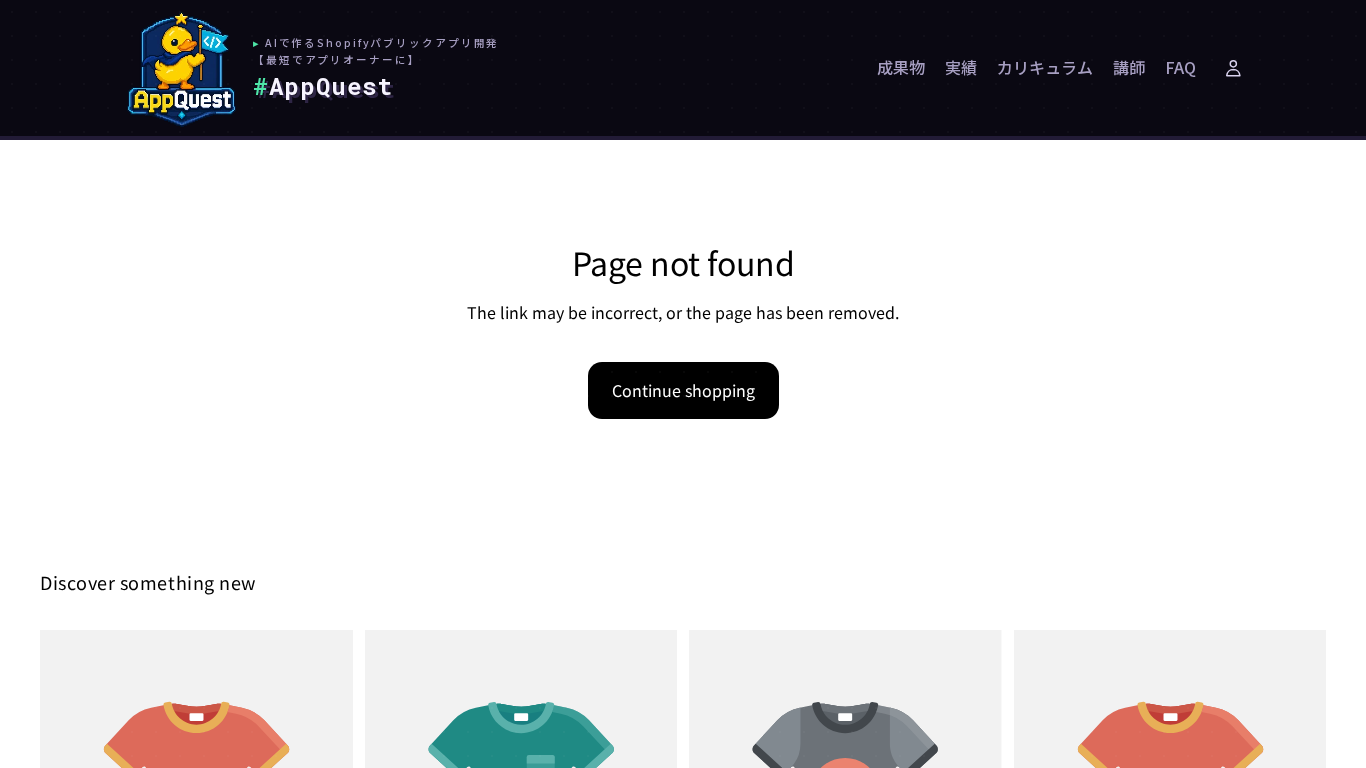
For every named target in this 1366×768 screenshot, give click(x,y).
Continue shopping (683, 390)
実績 (961, 67)
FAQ (1180, 67)
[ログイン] (1233, 68)
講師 (1129, 67)
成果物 (901, 67)
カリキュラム (1045, 67)
